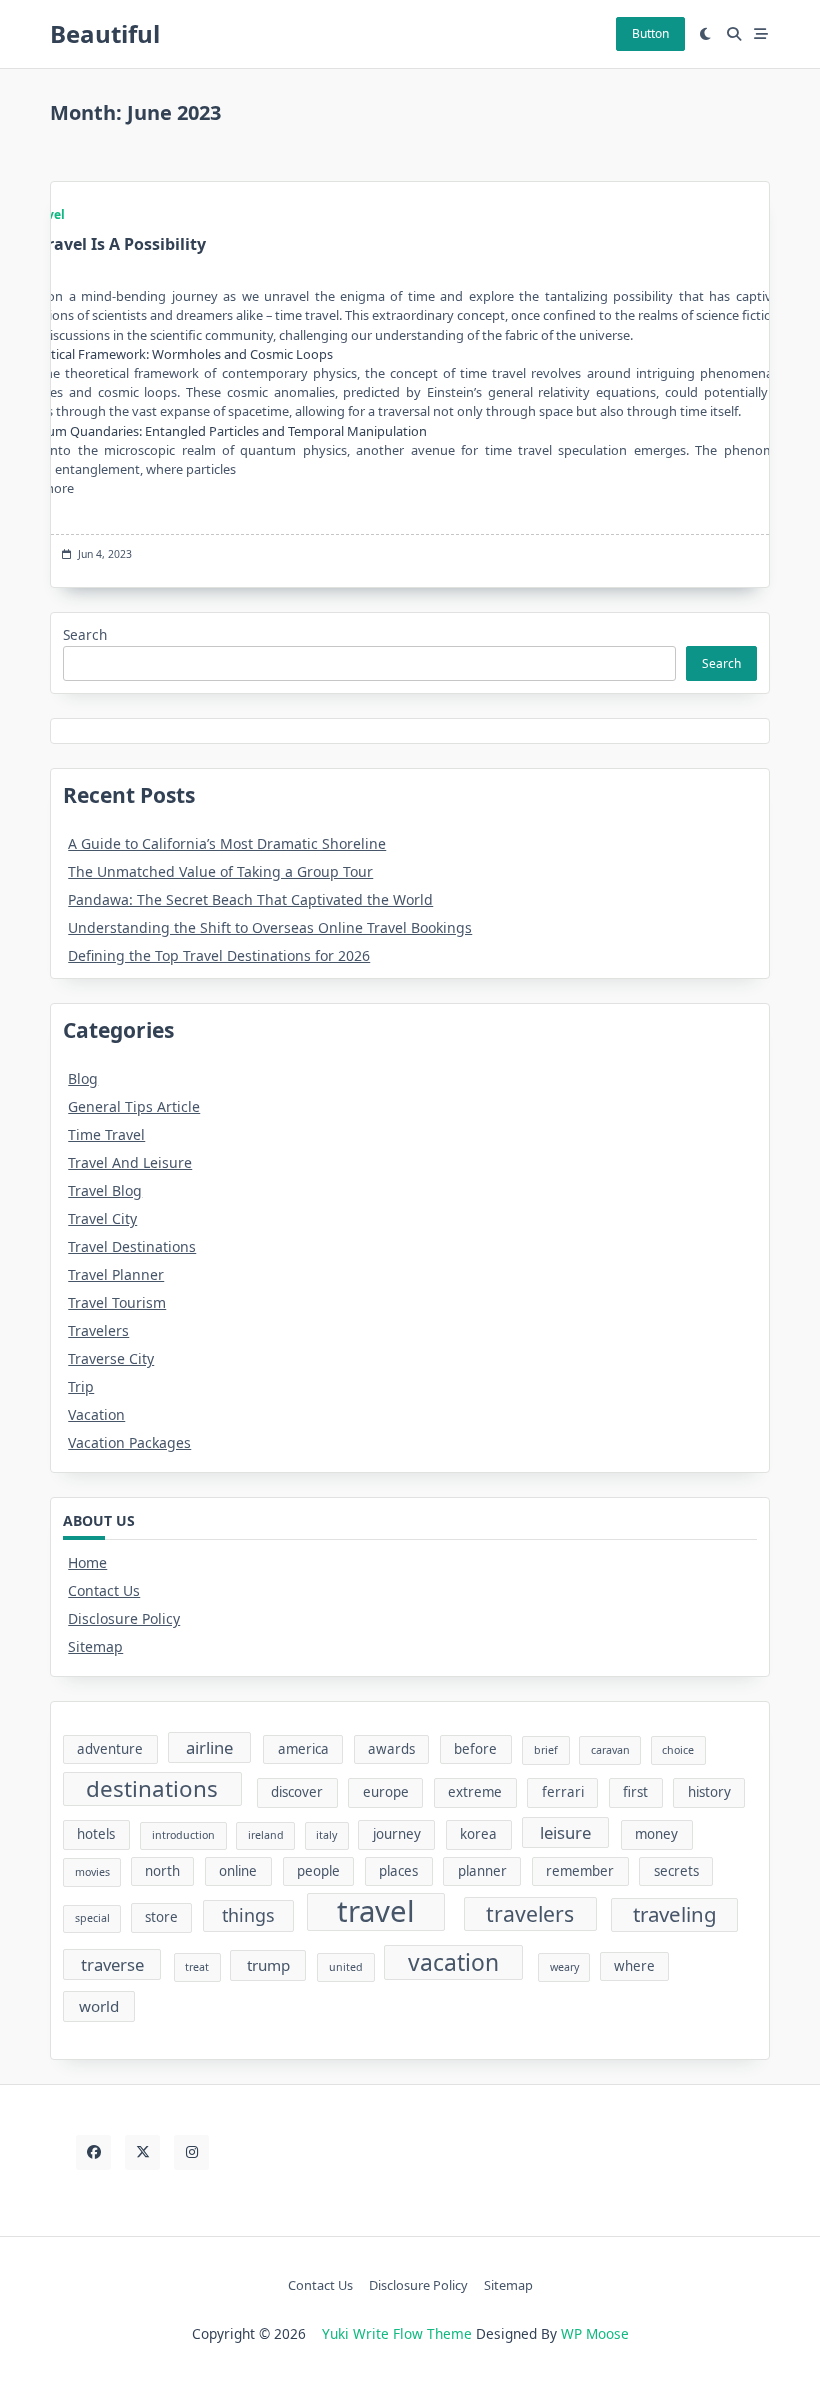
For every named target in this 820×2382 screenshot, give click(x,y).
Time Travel (106, 1134)
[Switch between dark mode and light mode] (706, 34)
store (161, 1917)
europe (386, 1792)
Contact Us (104, 1590)
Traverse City (111, 1358)
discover (297, 1792)
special (92, 1918)
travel (376, 1912)
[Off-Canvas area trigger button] (762, 34)
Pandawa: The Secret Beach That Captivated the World (250, 899)
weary (564, 1967)
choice (678, 1750)
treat (197, 1967)
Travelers (98, 1330)
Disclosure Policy (124, 1618)
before (475, 1749)
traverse (112, 1964)
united (346, 1967)
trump (268, 1965)
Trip (81, 1386)
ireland (266, 1835)
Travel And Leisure (130, 1162)
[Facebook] (93, 2152)
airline (209, 1747)
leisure (565, 1832)
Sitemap (95, 1646)
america (303, 1749)
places (398, 1871)
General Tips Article (134, 1106)
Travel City (102, 1218)
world (99, 2006)
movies (92, 1872)
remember (580, 1871)
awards (391, 1749)
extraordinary (413, 315)
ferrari (563, 1792)
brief (546, 1750)
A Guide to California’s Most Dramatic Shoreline (227, 843)
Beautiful (105, 33)
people (318, 1871)
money (656, 1834)
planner (482, 1871)
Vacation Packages (129, 1442)
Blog (83, 1078)
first (635, 1792)
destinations (152, 1788)
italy (326, 1835)
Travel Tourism (117, 1302)
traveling (675, 1914)
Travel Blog (105, 1190)
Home (87, 1562)
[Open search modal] (734, 34)
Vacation (96, 1414)
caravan (610, 1750)
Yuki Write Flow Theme (397, 2333)
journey (397, 1834)
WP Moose (595, 2333)
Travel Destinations (132, 1246)
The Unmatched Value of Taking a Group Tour (220, 871)
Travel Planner (116, 1274)
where (634, 1966)
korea (478, 1834)
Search (85, 634)
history (709, 1792)
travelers (530, 1913)
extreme (475, 1792)
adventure (110, 1749)
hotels (96, 1834)
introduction (183, 1835)
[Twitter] (142, 2152)
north (162, 1871)
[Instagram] (191, 2152)
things (248, 1915)
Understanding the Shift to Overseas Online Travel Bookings (270, 927)
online (238, 1871)
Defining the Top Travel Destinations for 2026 (219, 955)
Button (650, 33)
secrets (676, 1871)
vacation (453, 1962)
